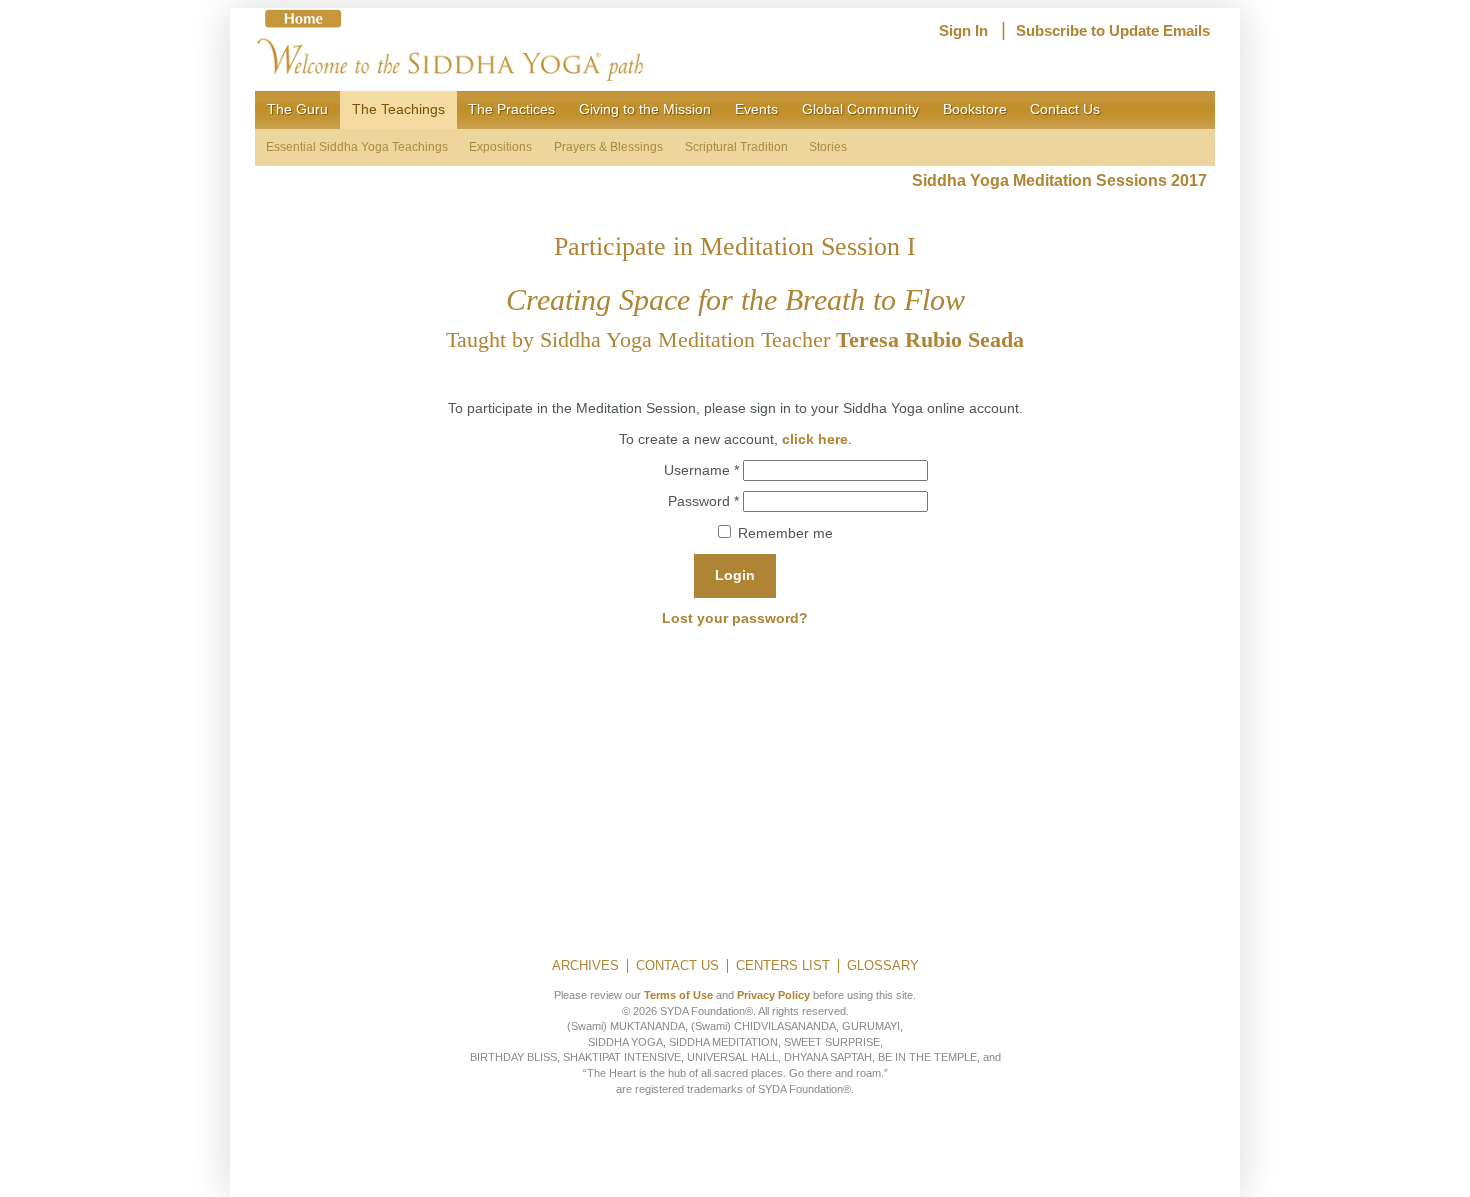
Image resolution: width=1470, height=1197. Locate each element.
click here (815, 439)
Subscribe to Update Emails (1113, 31)
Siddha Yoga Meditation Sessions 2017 (1063, 180)
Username (701, 469)
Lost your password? (735, 618)
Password (703, 500)
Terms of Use (678, 995)
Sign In (963, 31)
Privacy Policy (773, 995)
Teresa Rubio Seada (930, 339)
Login (735, 575)
